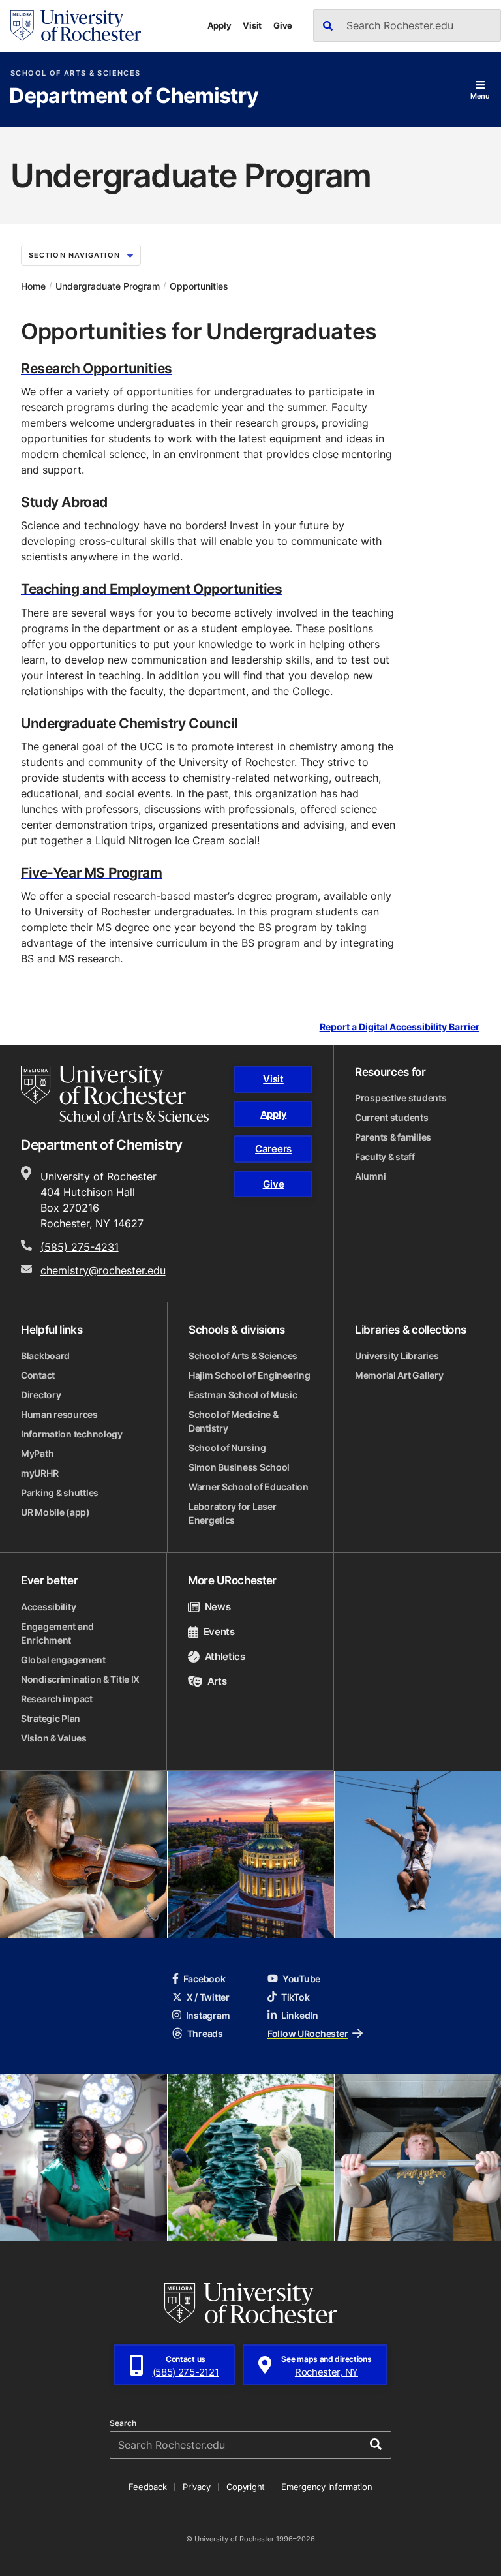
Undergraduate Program (108, 285)
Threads (205, 2033)
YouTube (301, 1979)
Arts (217, 1681)
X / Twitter (208, 1997)
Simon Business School (239, 1467)
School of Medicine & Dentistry (233, 1421)
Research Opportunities (97, 368)
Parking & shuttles (60, 1493)
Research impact (57, 1699)
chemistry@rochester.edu (103, 1270)
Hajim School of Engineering (249, 1375)
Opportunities (199, 285)
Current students (392, 1117)
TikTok (295, 1997)
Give (283, 25)
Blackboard (45, 1356)
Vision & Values (54, 1738)
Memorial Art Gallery (399, 1375)
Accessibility (48, 1607)
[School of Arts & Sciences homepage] (115, 1094)
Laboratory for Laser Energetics (232, 1513)
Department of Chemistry (134, 97)
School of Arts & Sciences (75, 73)
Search (123, 2423)
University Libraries (397, 1356)
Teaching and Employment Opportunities (151, 589)
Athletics (225, 1656)
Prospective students (401, 1098)
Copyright (246, 2487)
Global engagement (63, 1660)
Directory (41, 1395)
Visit (252, 25)
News (218, 1607)
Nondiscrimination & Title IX (80, 1679)
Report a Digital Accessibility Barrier (400, 1027)
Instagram (208, 2015)
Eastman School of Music (243, 1395)
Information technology (72, 1434)
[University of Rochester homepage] (76, 26)
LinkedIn (300, 2015)
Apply (220, 25)
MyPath (37, 1453)
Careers (273, 1149)
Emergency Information (327, 2487)
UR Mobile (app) (55, 1512)
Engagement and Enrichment (57, 1633)
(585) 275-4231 (80, 1247)
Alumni (370, 1176)
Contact (38, 1375)
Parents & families (393, 1137)
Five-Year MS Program (92, 872)
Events (219, 1632)
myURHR (39, 1473)
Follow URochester (308, 2033)
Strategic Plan (51, 1718)
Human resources (59, 1414)
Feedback (147, 2487)
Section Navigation (74, 255)
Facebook (205, 1979)
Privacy (196, 2487)
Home (33, 285)
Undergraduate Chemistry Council (129, 723)
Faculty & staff (385, 1157)
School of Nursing (227, 1448)
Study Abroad (64, 502)
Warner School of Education (249, 1487)
